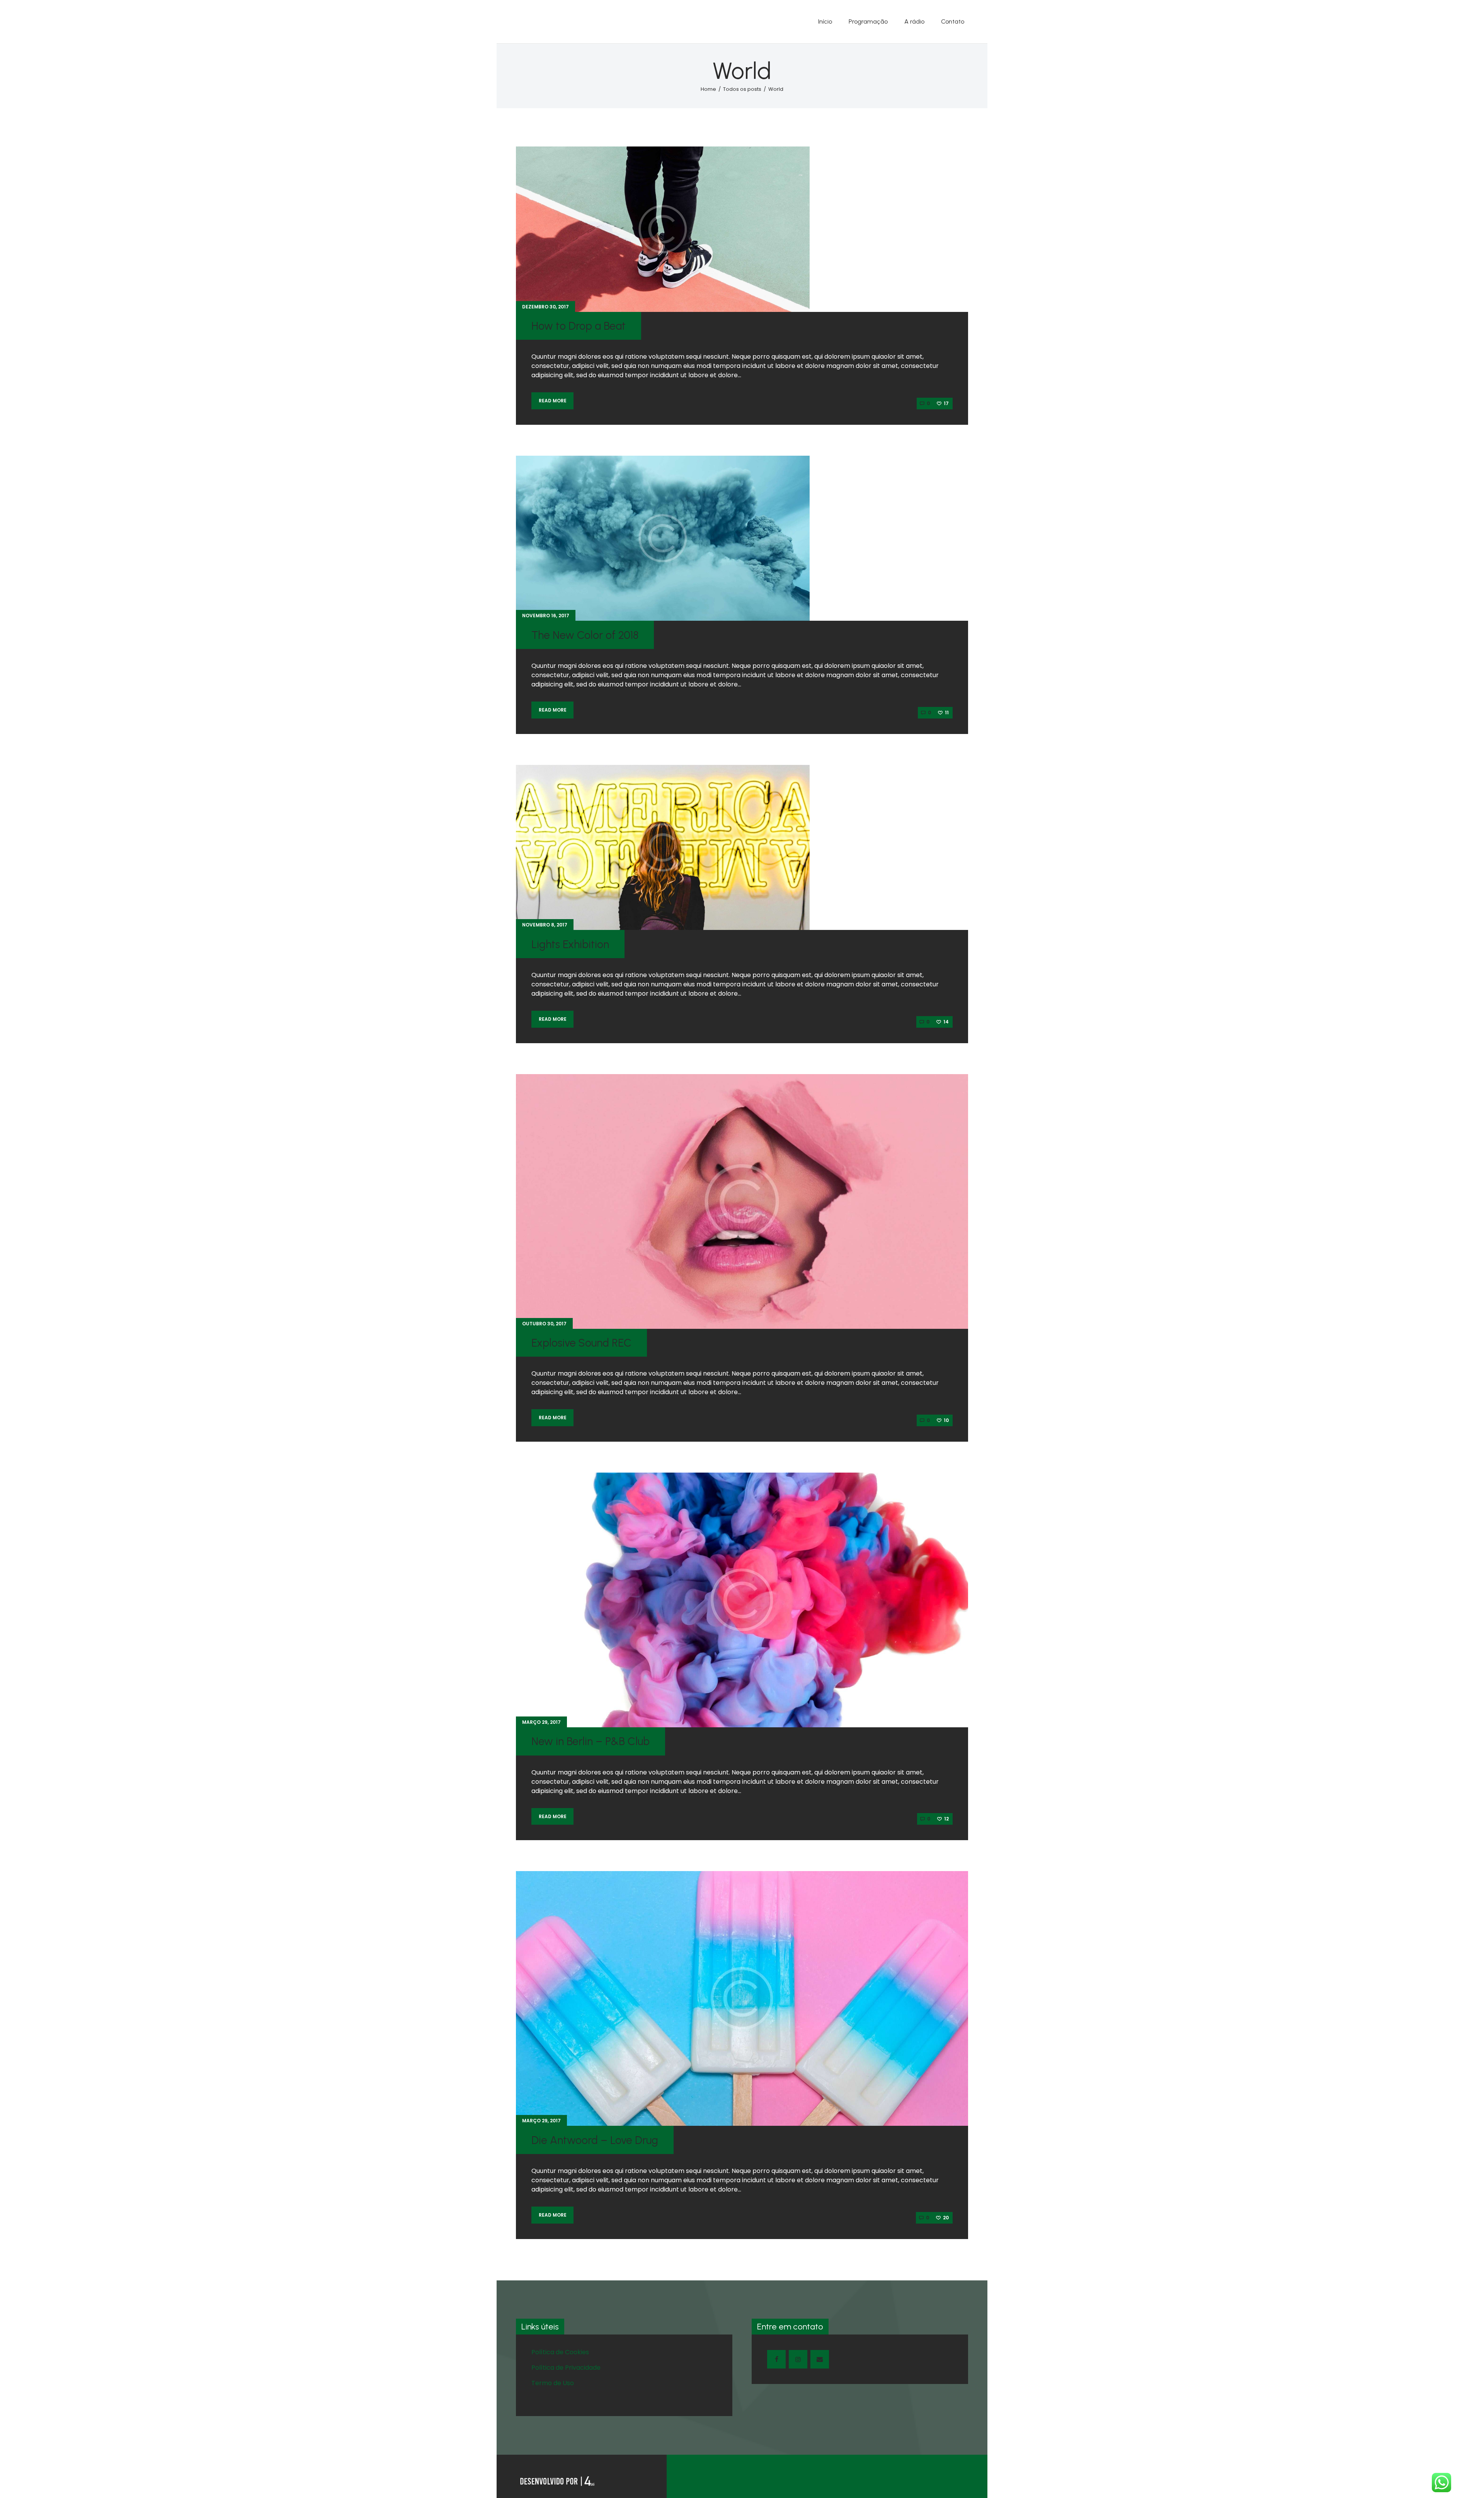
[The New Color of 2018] (663, 538)
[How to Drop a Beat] (663, 229)
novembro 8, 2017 (545, 925)
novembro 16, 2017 (546, 616)
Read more (553, 401)
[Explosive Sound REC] (742, 1201)
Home (708, 89)
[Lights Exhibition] (663, 848)
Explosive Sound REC (581, 1343)
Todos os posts (742, 89)
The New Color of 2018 (585, 635)
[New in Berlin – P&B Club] (742, 1600)
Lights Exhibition (570, 944)
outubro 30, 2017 (544, 1324)
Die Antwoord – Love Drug (595, 2140)
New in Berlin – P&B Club (591, 1741)
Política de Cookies (560, 2352)
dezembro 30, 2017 (545, 307)
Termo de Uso (553, 2383)
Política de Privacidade (566, 2368)
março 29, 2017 (541, 1722)
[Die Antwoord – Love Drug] (742, 1999)
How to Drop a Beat (579, 326)
